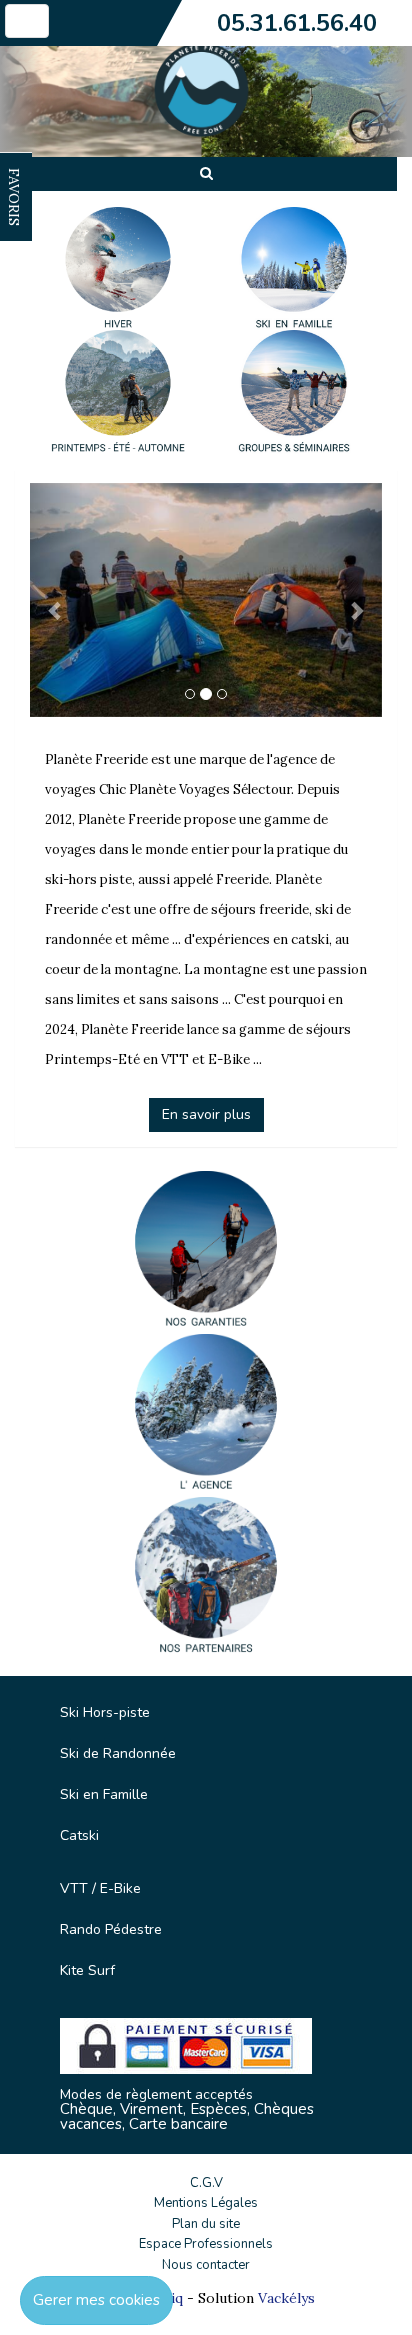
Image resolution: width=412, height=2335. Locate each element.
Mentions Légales (206, 2203)
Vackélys (286, 2298)
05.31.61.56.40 (297, 23)
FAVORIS (14, 197)
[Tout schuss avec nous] (205, 1578)
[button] (56, 600)
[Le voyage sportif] (205, 1415)
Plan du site (206, 2224)
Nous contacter (206, 2265)
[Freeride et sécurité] (205, 1252)
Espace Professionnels (206, 2244)
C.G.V (206, 2183)
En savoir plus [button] (206, 1114)
